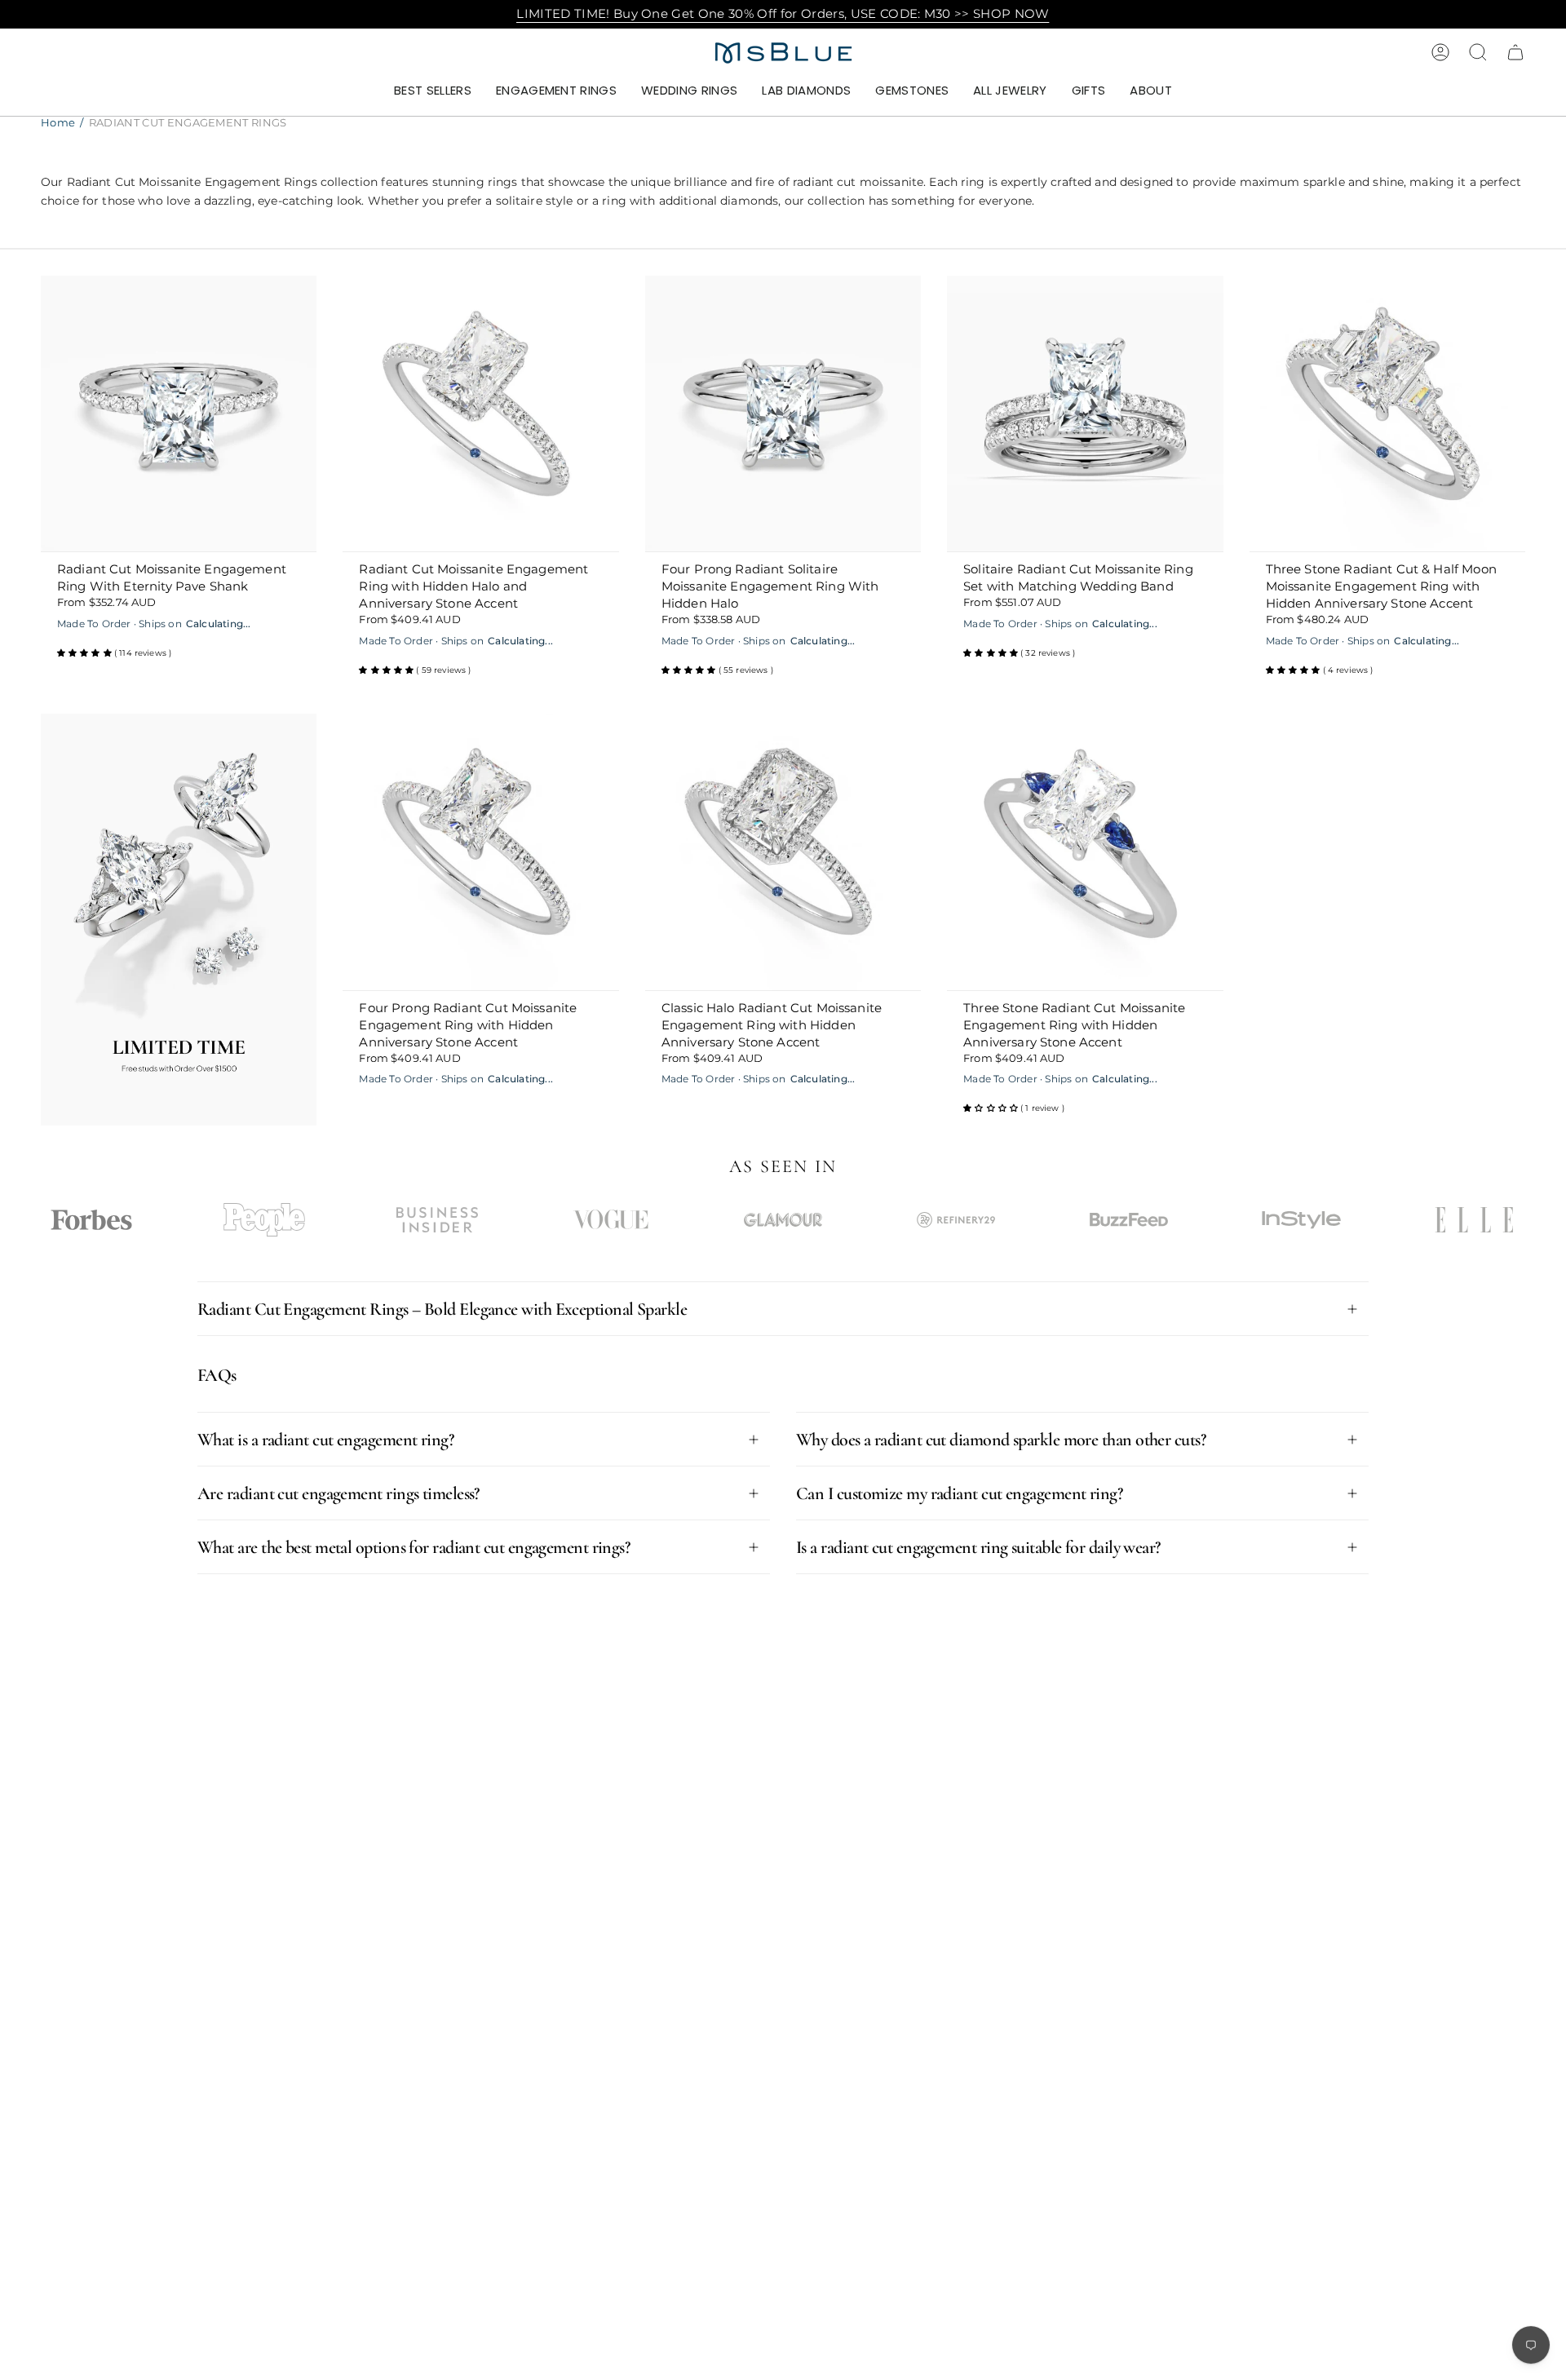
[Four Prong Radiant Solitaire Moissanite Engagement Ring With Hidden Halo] (783, 414)
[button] (556, 91)
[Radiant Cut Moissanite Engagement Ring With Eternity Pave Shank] (179, 414)
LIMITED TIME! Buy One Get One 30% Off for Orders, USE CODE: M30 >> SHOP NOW (783, 14)
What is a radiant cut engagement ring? (325, 1440)
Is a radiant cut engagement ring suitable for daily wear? (978, 1547)
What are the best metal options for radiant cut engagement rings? (414, 1547)
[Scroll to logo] (91, 1220)
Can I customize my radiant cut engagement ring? (959, 1493)
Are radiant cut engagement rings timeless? (338, 1493)
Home (58, 122)
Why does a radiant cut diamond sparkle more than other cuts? (1001, 1440)
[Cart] (1515, 52)
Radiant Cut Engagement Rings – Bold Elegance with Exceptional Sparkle (442, 1309)
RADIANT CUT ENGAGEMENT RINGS (188, 122)
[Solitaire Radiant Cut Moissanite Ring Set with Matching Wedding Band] (1085, 414)
